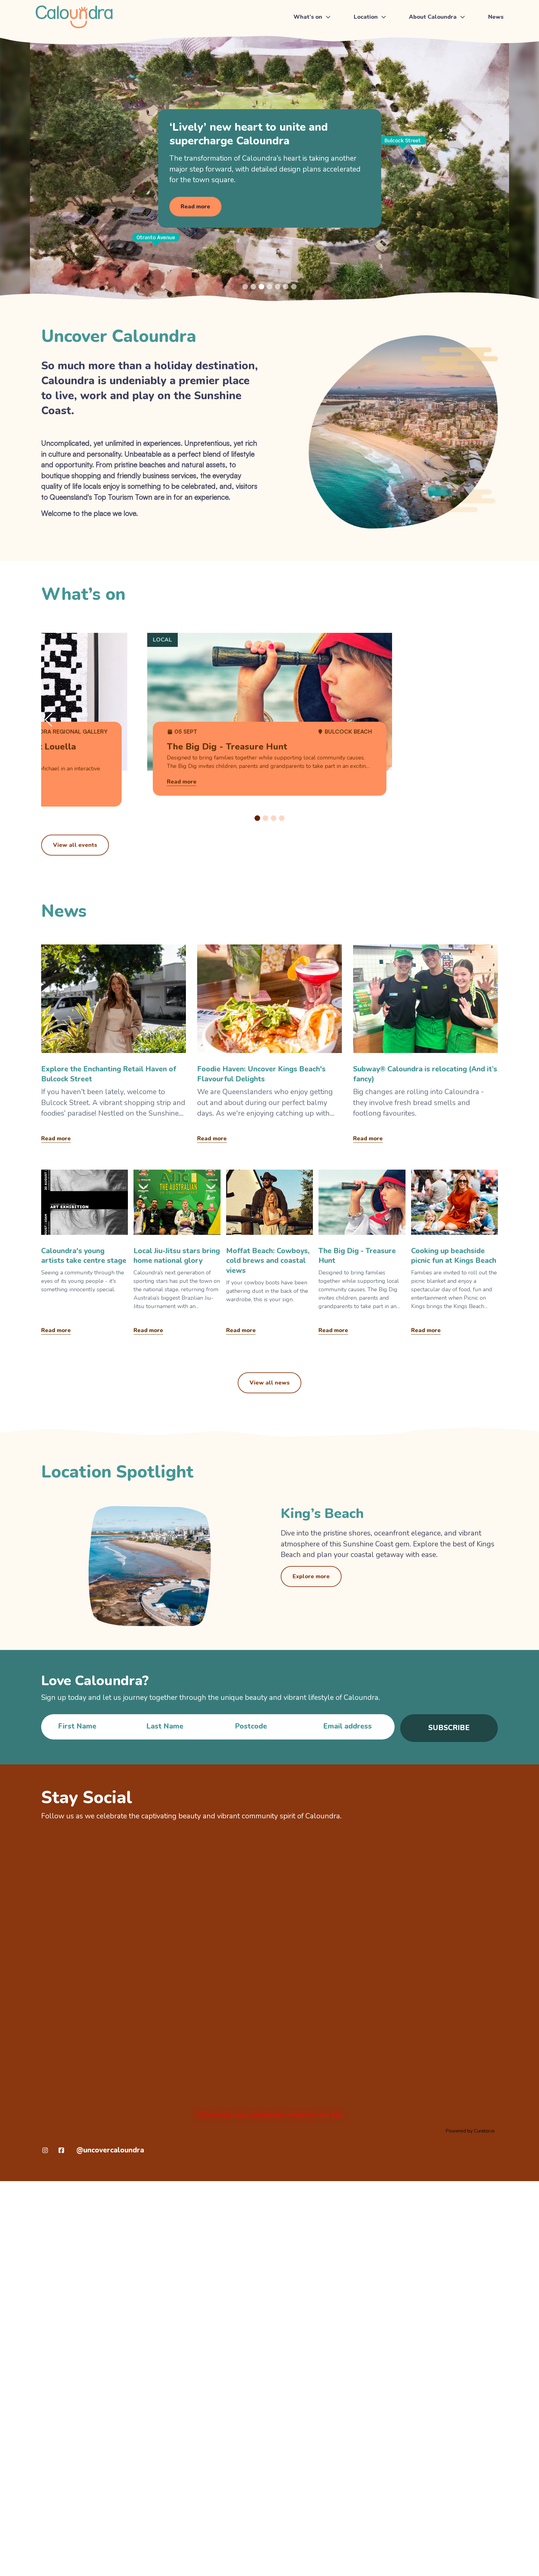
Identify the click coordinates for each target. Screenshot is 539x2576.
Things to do (311, 36)
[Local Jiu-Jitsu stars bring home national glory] (177, 1254)
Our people (425, 79)
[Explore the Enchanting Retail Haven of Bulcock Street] (114, 1046)
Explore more (311, 1576)
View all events (75, 845)
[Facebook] (61, 2150)
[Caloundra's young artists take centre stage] (85, 1254)
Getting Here (371, 36)
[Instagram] (45, 2150)
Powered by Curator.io (470, 2131)
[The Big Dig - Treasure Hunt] (362, 1254)
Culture (420, 65)
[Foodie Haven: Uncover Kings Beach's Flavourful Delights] (269, 1046)
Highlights (424, 36)
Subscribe (449, 1728)
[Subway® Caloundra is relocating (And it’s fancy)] (425, 1046)
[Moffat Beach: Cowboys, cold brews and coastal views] (269, 1254)
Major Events (311, 51)
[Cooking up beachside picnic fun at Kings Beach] (454, 1254)
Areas (362, 65)
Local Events (311, 65)
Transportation (373, 51)
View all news (269, 1383)
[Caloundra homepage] (74, 17)
